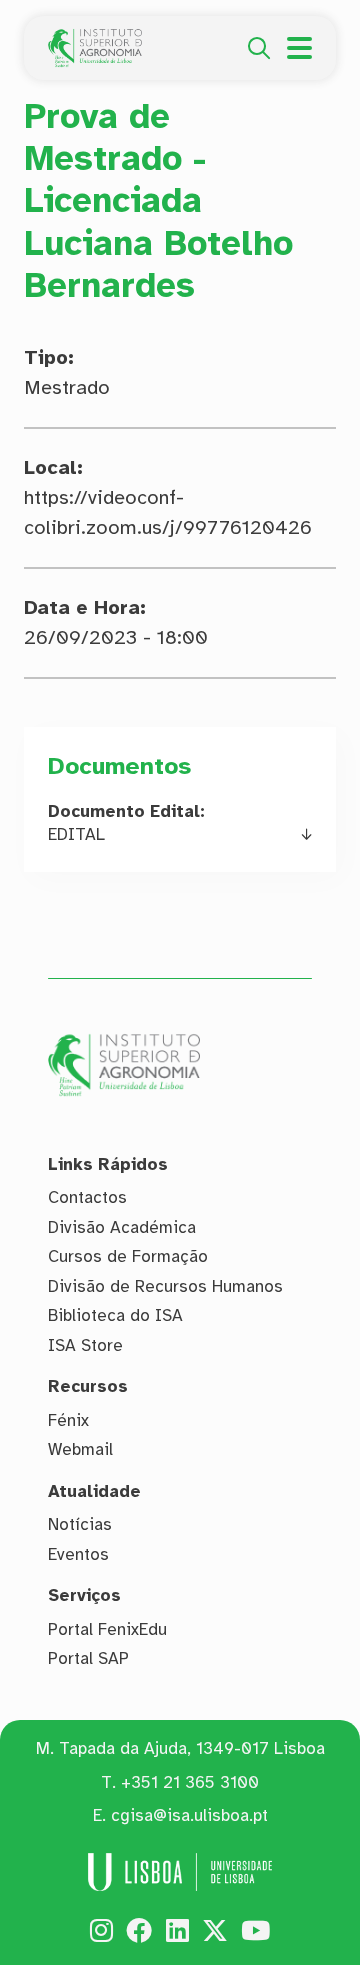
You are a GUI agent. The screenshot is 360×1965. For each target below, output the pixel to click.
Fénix (68, 1420)
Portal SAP (88, 1658)
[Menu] (299, 48)
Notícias (80, 1524)
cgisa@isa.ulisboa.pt (189, 1815)
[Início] (95, 40)
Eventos (78, 1554)
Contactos (87, 1197)
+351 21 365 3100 (190, 1782)
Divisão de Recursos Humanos (165, 1286)
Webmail (80, 1449)
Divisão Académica (122, 1227)
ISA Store (85, 1345)
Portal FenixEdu (107, 1629)
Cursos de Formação (128, 1256)
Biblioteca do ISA (115, 1315)
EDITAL (76, 834)
